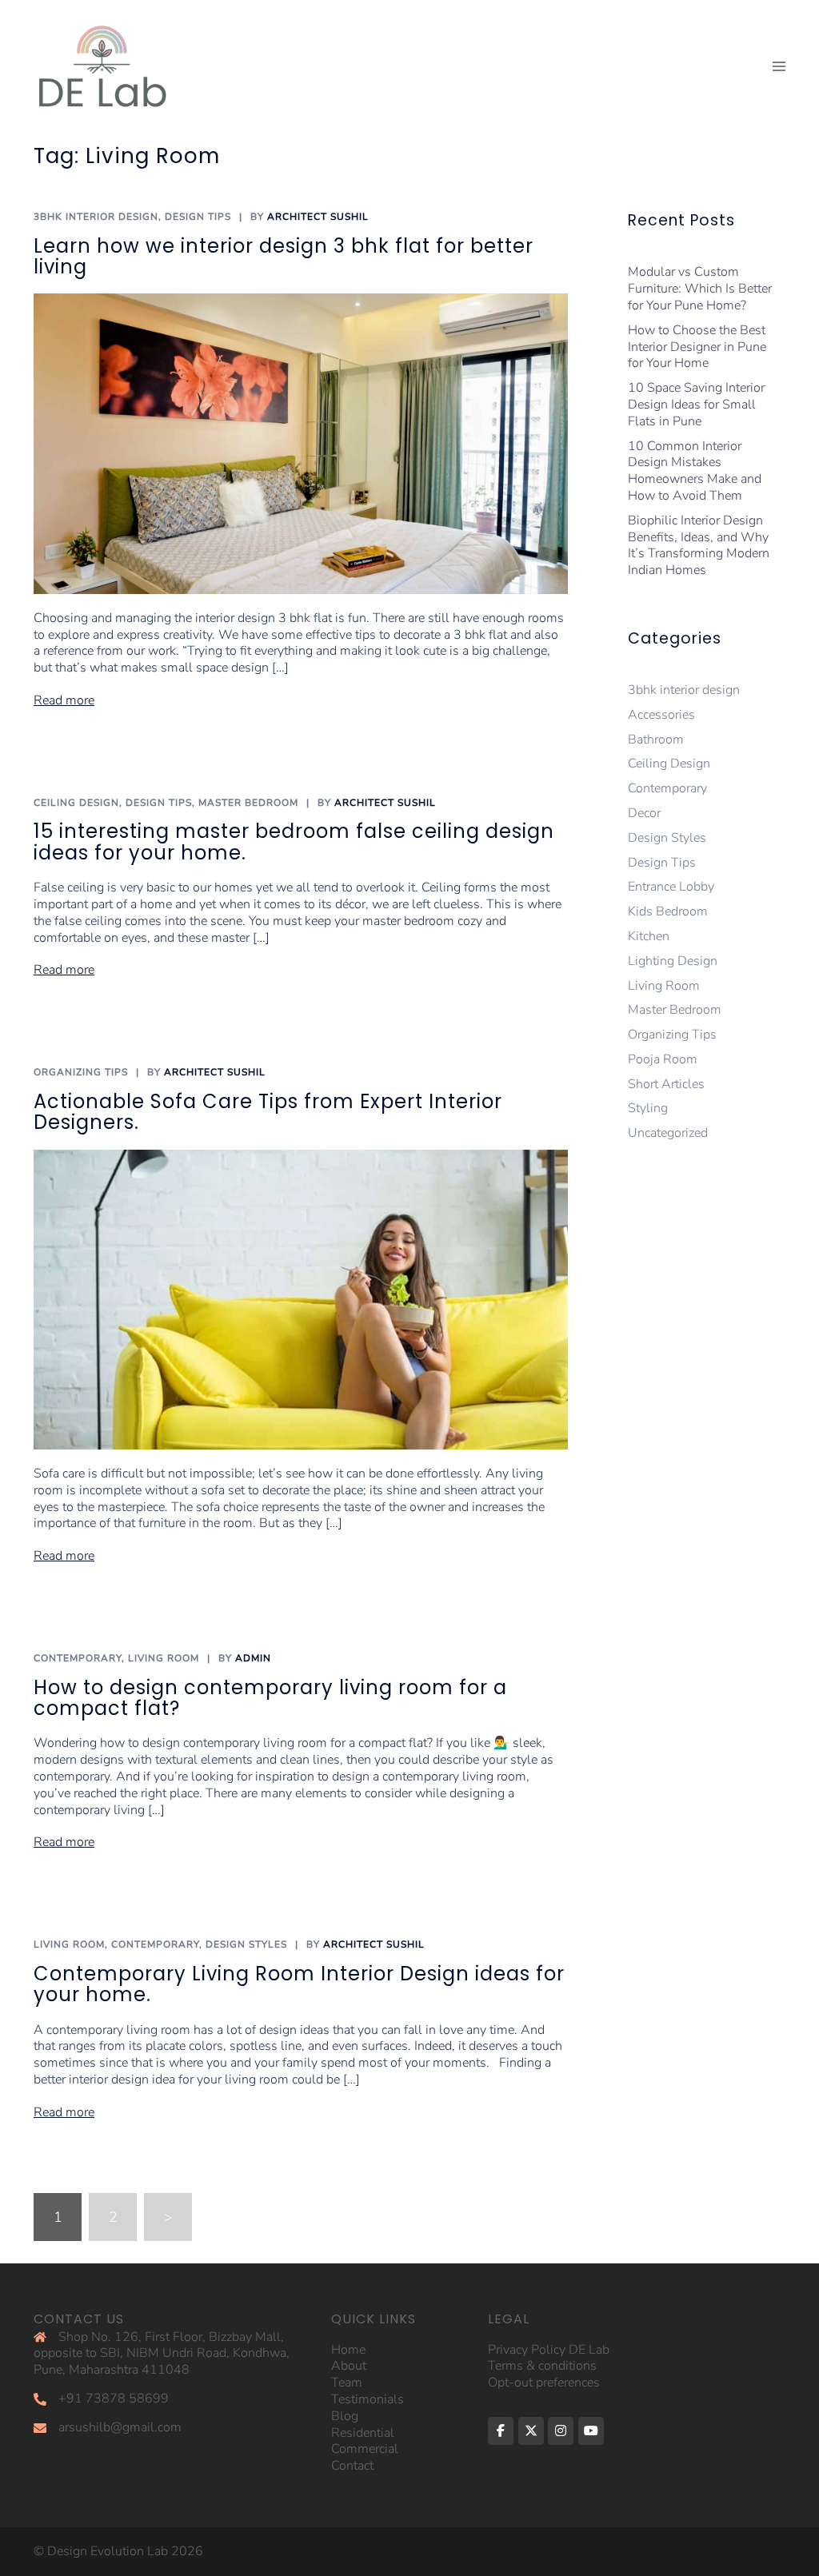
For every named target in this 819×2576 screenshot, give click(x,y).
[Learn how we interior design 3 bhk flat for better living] (301, 443)
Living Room (164, 1658)
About (349, 2366)
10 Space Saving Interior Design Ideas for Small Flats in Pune (696, 405)
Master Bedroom (248, 803)
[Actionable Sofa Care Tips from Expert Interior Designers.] (301, 1298)
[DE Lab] (102, 66)
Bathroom (656, 740)
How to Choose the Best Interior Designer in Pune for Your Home (697, 347)
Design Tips (198, 217)
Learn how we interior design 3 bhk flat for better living (284, 256)
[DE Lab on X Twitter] (531, 2431)
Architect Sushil (318, 217)
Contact (352, 2466)
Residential (363, 2433)
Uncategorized (668, 1133)
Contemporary (78, 1658)
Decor (644, 813)
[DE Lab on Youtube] (591, 2431)
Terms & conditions (542, 2366)
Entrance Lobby (671, 887)
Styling (648, 1108)
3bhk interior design (96, 217)
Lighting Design (673, 961)
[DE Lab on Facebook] (501, 2431)
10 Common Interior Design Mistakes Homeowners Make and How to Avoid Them (695, 471)
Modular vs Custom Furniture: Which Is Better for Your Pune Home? (700, 289)
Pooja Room (663, 1059)
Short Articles (666, 1084)
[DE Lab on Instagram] (561, 2431)
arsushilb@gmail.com (120, 2427)
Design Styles (246, 1944)
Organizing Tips (81, 1072)
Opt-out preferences (544, 2383)
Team (347, 2383)
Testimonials (368, 2399)
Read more (64, 701)
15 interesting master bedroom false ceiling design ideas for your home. (294, 841)
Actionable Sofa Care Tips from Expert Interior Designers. (268, 1112)
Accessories (661, 715)
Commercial (365, 2449)
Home (348, 2350)
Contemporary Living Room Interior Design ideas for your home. (299, 1984)
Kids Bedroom (668, 911)
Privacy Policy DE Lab (549, 2350)
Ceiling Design (76, 803)
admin (253, 1658)
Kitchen (649, 936)
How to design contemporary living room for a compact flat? (270, 1698)
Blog (345, 2416)
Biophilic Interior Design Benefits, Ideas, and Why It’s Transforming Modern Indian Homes (699, 545)
